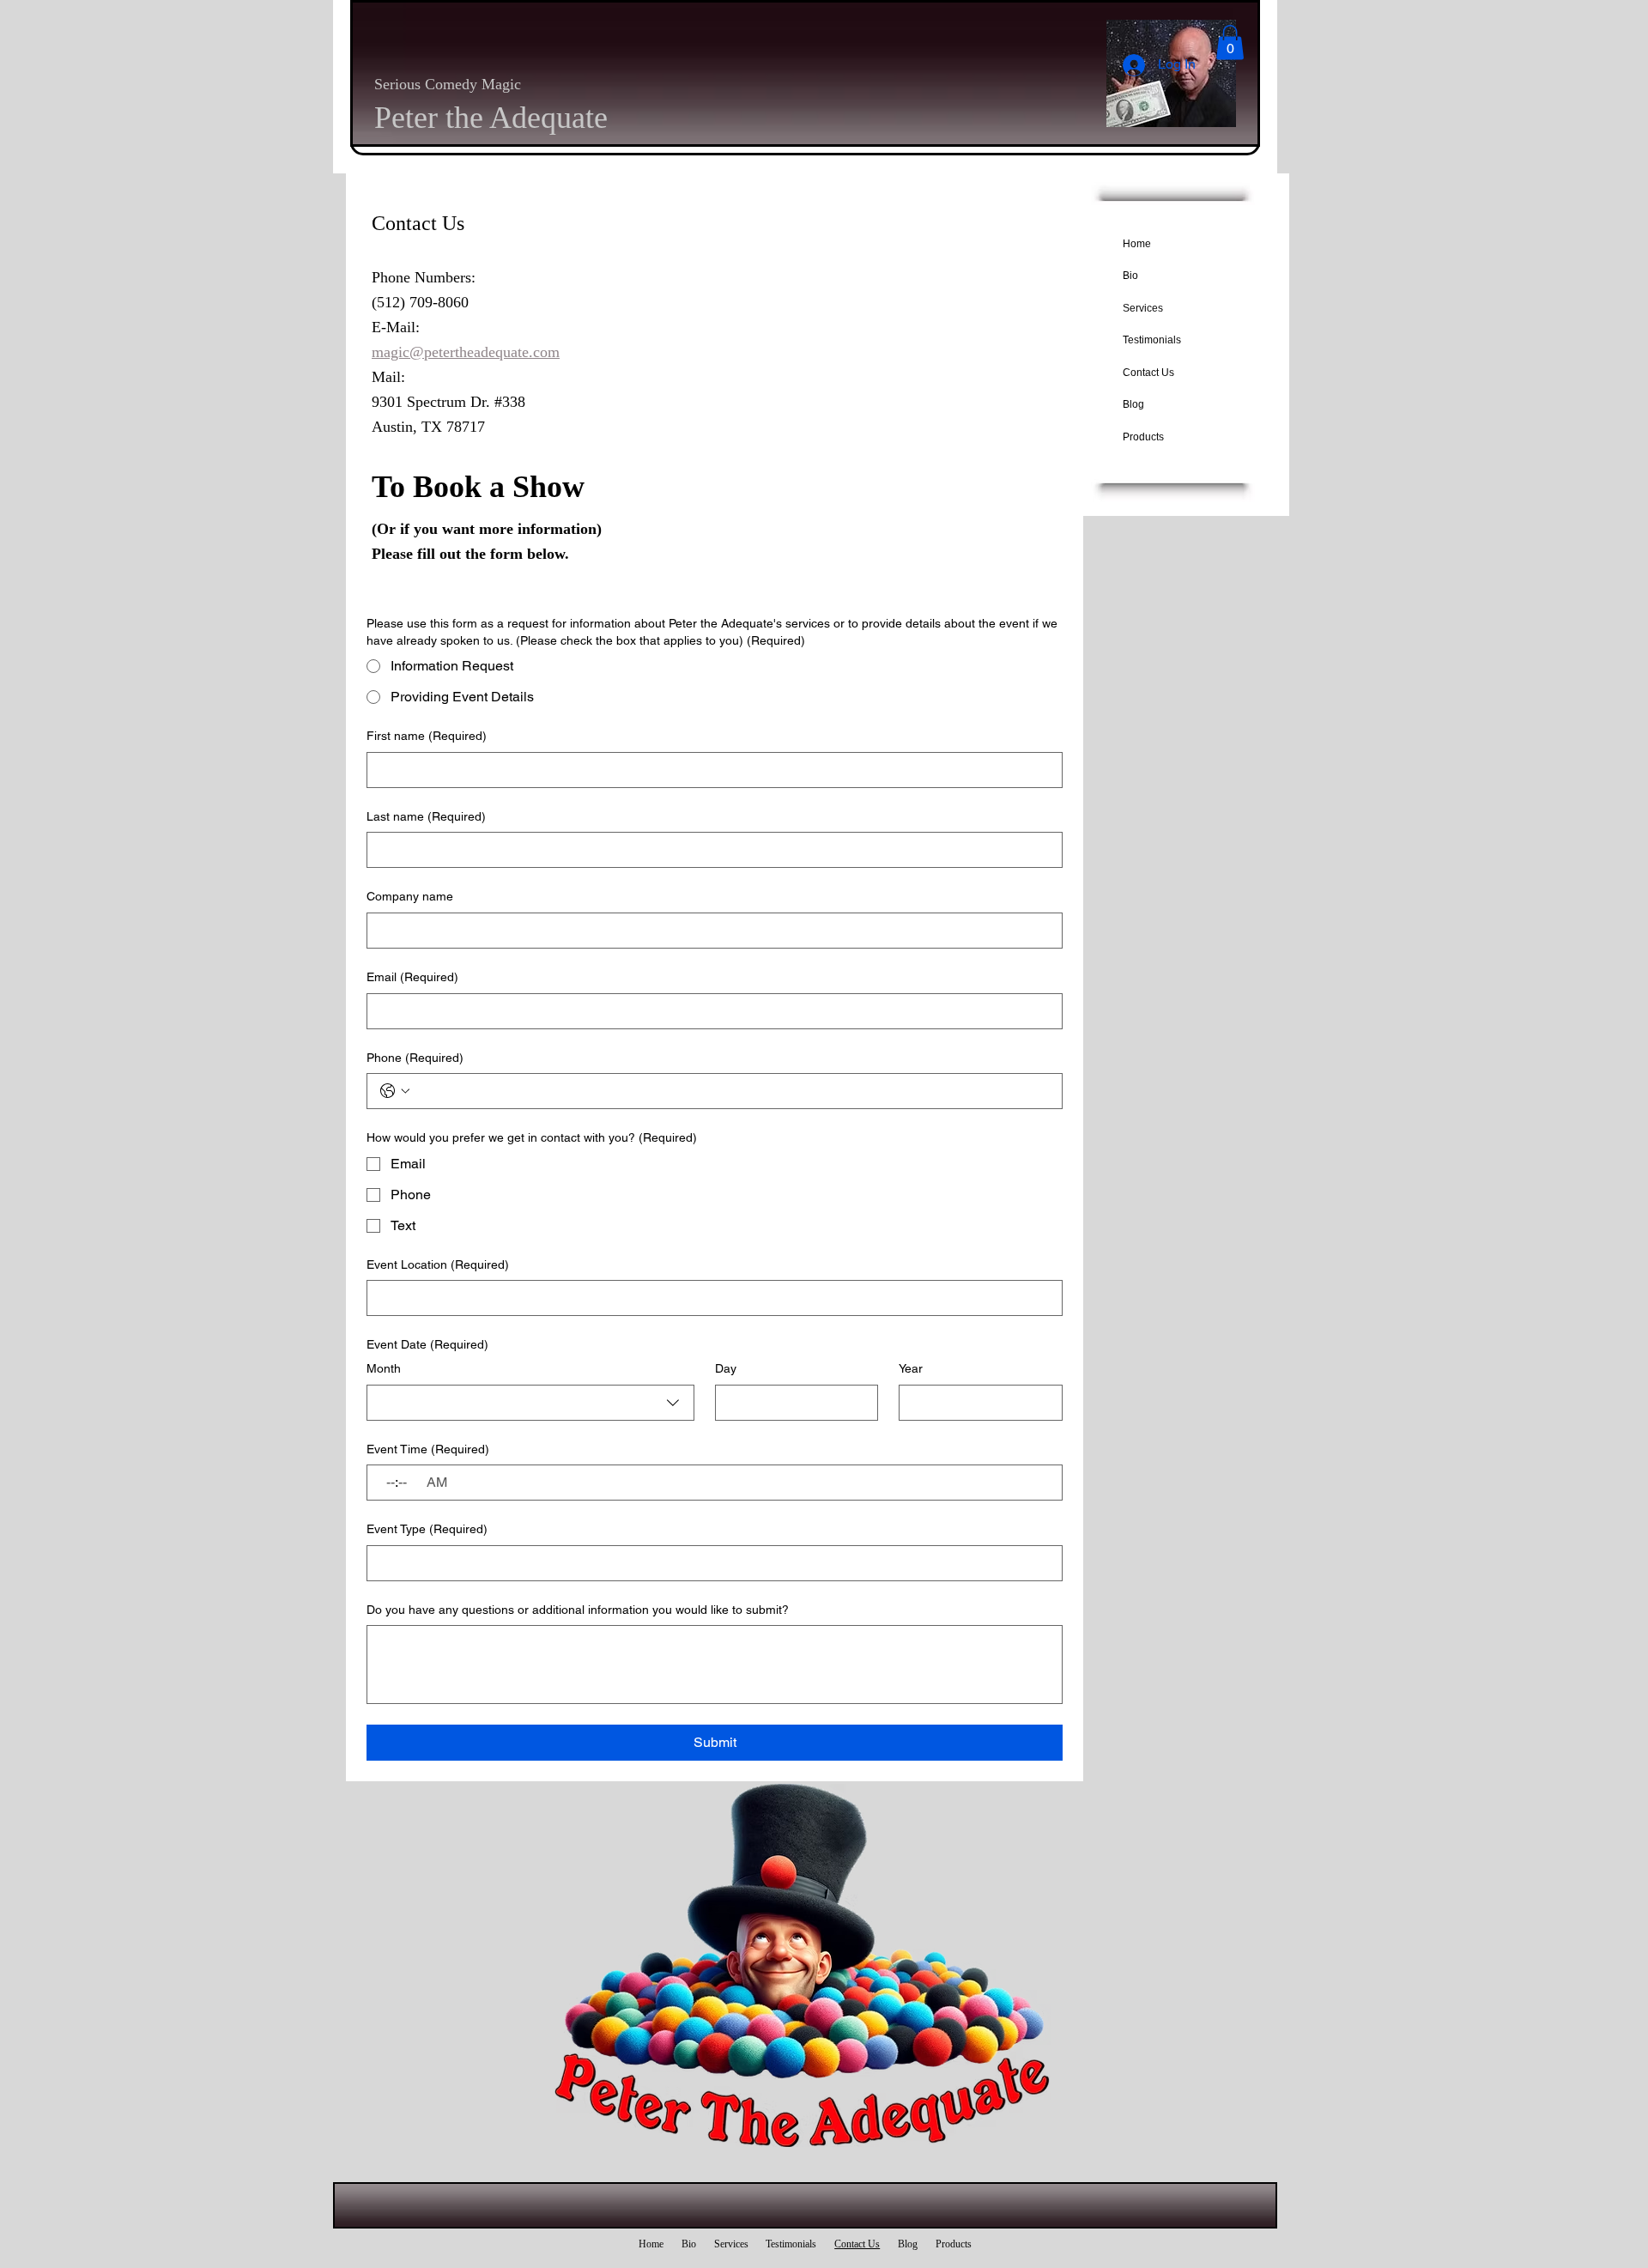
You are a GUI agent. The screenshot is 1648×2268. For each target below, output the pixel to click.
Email (412, 977)
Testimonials (1152, 340)
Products (1143, 437)
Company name (410, 896)
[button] (1230, 42)
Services (1143, 308)
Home (1137, 244)
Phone (415, 1058)
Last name (426, 816)
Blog (1133, 404)
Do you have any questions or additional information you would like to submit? (578, 1610)
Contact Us (1148, 373)
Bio (1130, 276)
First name (427, 736)
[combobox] (530, 1403)
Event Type (427, 1529)
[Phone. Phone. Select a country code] (395, 1091)
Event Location (438, 1264)
